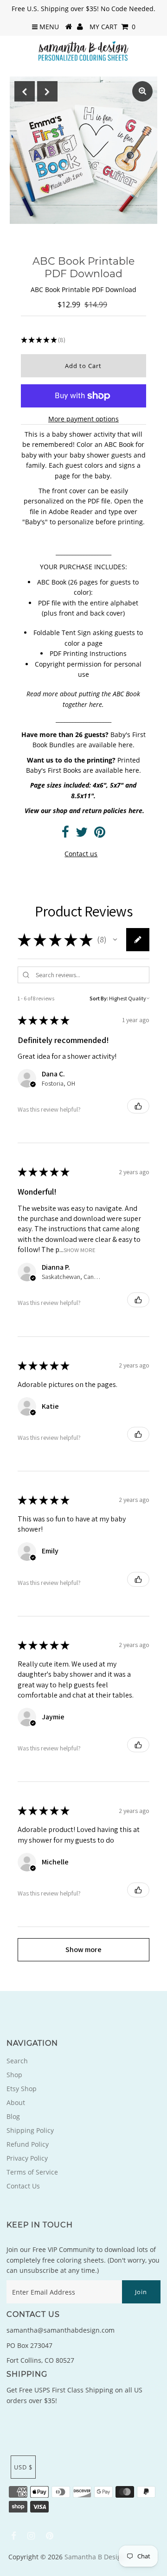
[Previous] (25, 91)
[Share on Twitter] (82, 834)
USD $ (23, 2467)
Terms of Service (32, 2172)
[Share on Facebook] (65, 834)
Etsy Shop (22, 2089)
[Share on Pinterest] (100, 834)
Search (17, 2061)
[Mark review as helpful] (138, 1106)
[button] (115, 940)
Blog (13, 2116)
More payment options (83, 419)
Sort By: (99, 998)
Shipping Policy (30, 2130)
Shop (14, 2075)
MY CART (112, 27)
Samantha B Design (95, 2557)
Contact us (81, 854)
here (96, 704)
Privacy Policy (27, 2158)
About (16, 2102)
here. (126, 745)
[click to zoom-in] (142, 91)
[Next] (47, 91)
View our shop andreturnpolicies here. (84, 811)
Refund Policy (28, 2144)
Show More (80, 1250)
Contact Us (23, 2186)
